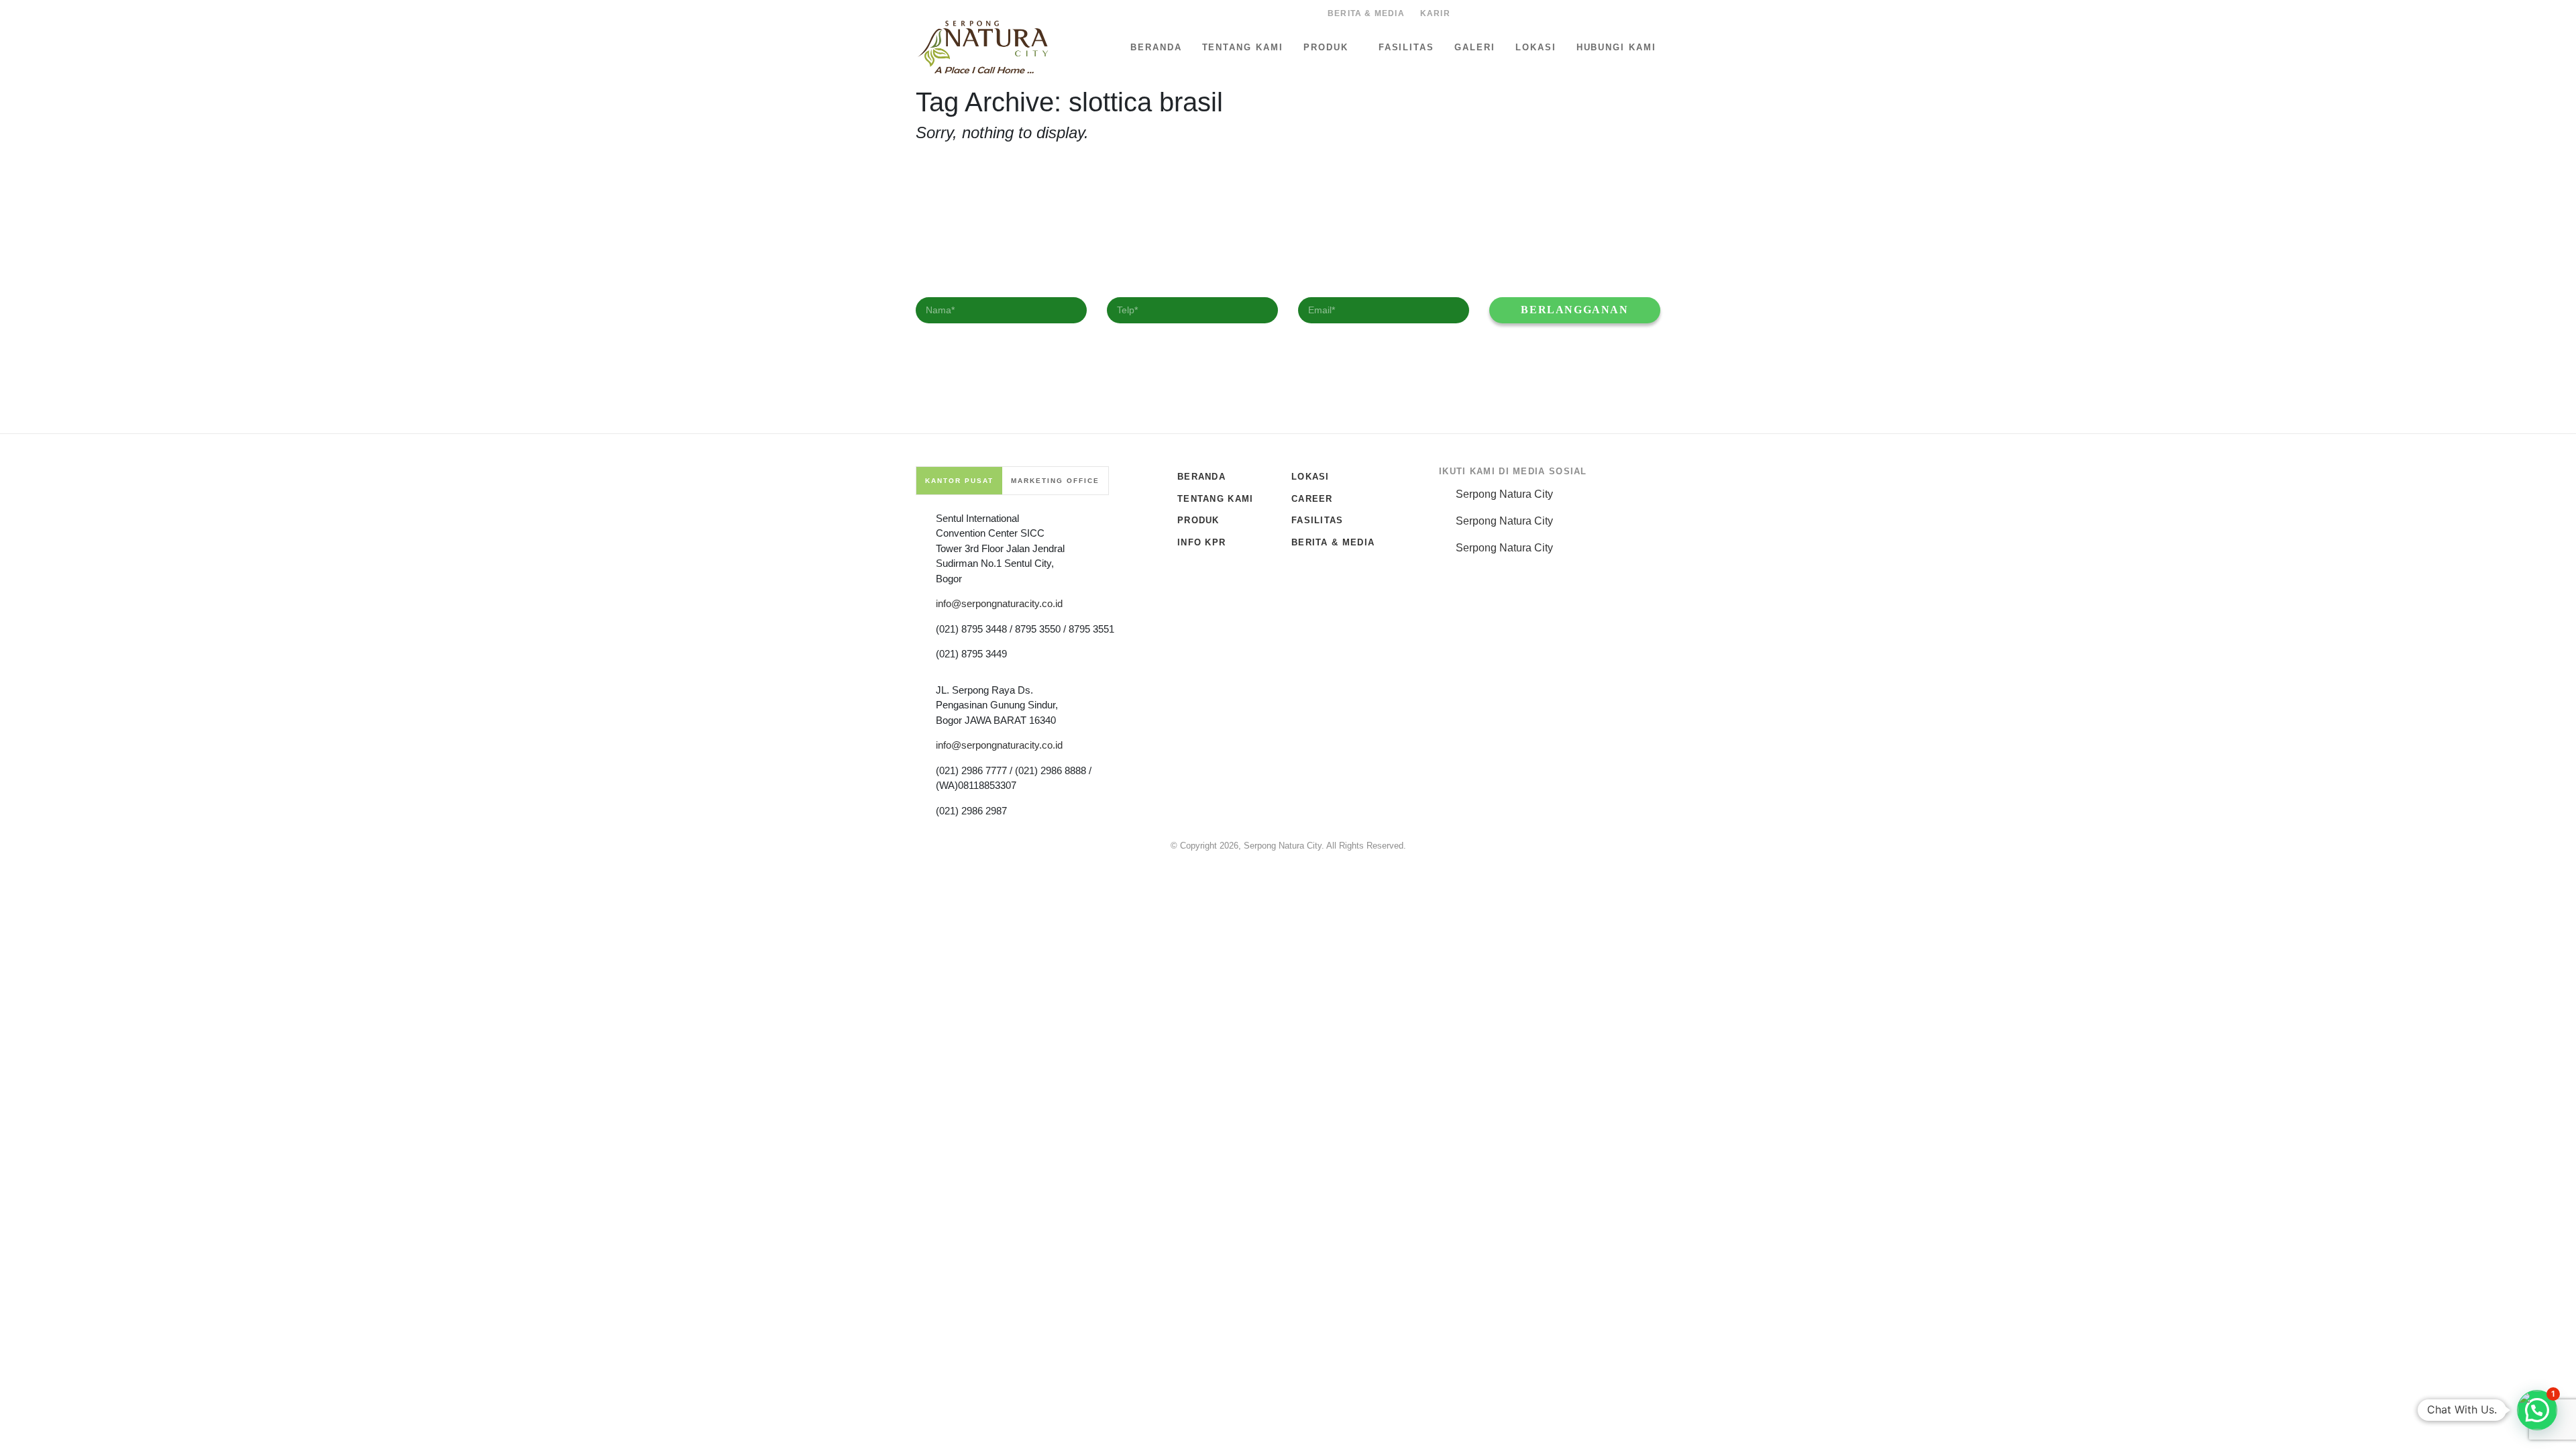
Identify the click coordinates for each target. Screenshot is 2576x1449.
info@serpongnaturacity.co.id (999, 603)
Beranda (1156, 47)
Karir (1435, 13)
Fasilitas (1407, 47)
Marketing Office (1055, 481)
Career (1312, 499)
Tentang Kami (1243, 47)
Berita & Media (1366, 13)
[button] (2537, 1410)
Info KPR (1201, 542)
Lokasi (1536, 47)
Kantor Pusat (959, 481)
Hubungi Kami (1616, 47)
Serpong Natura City (1504, 494)
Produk (1326, 47)
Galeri (1475, 47)
